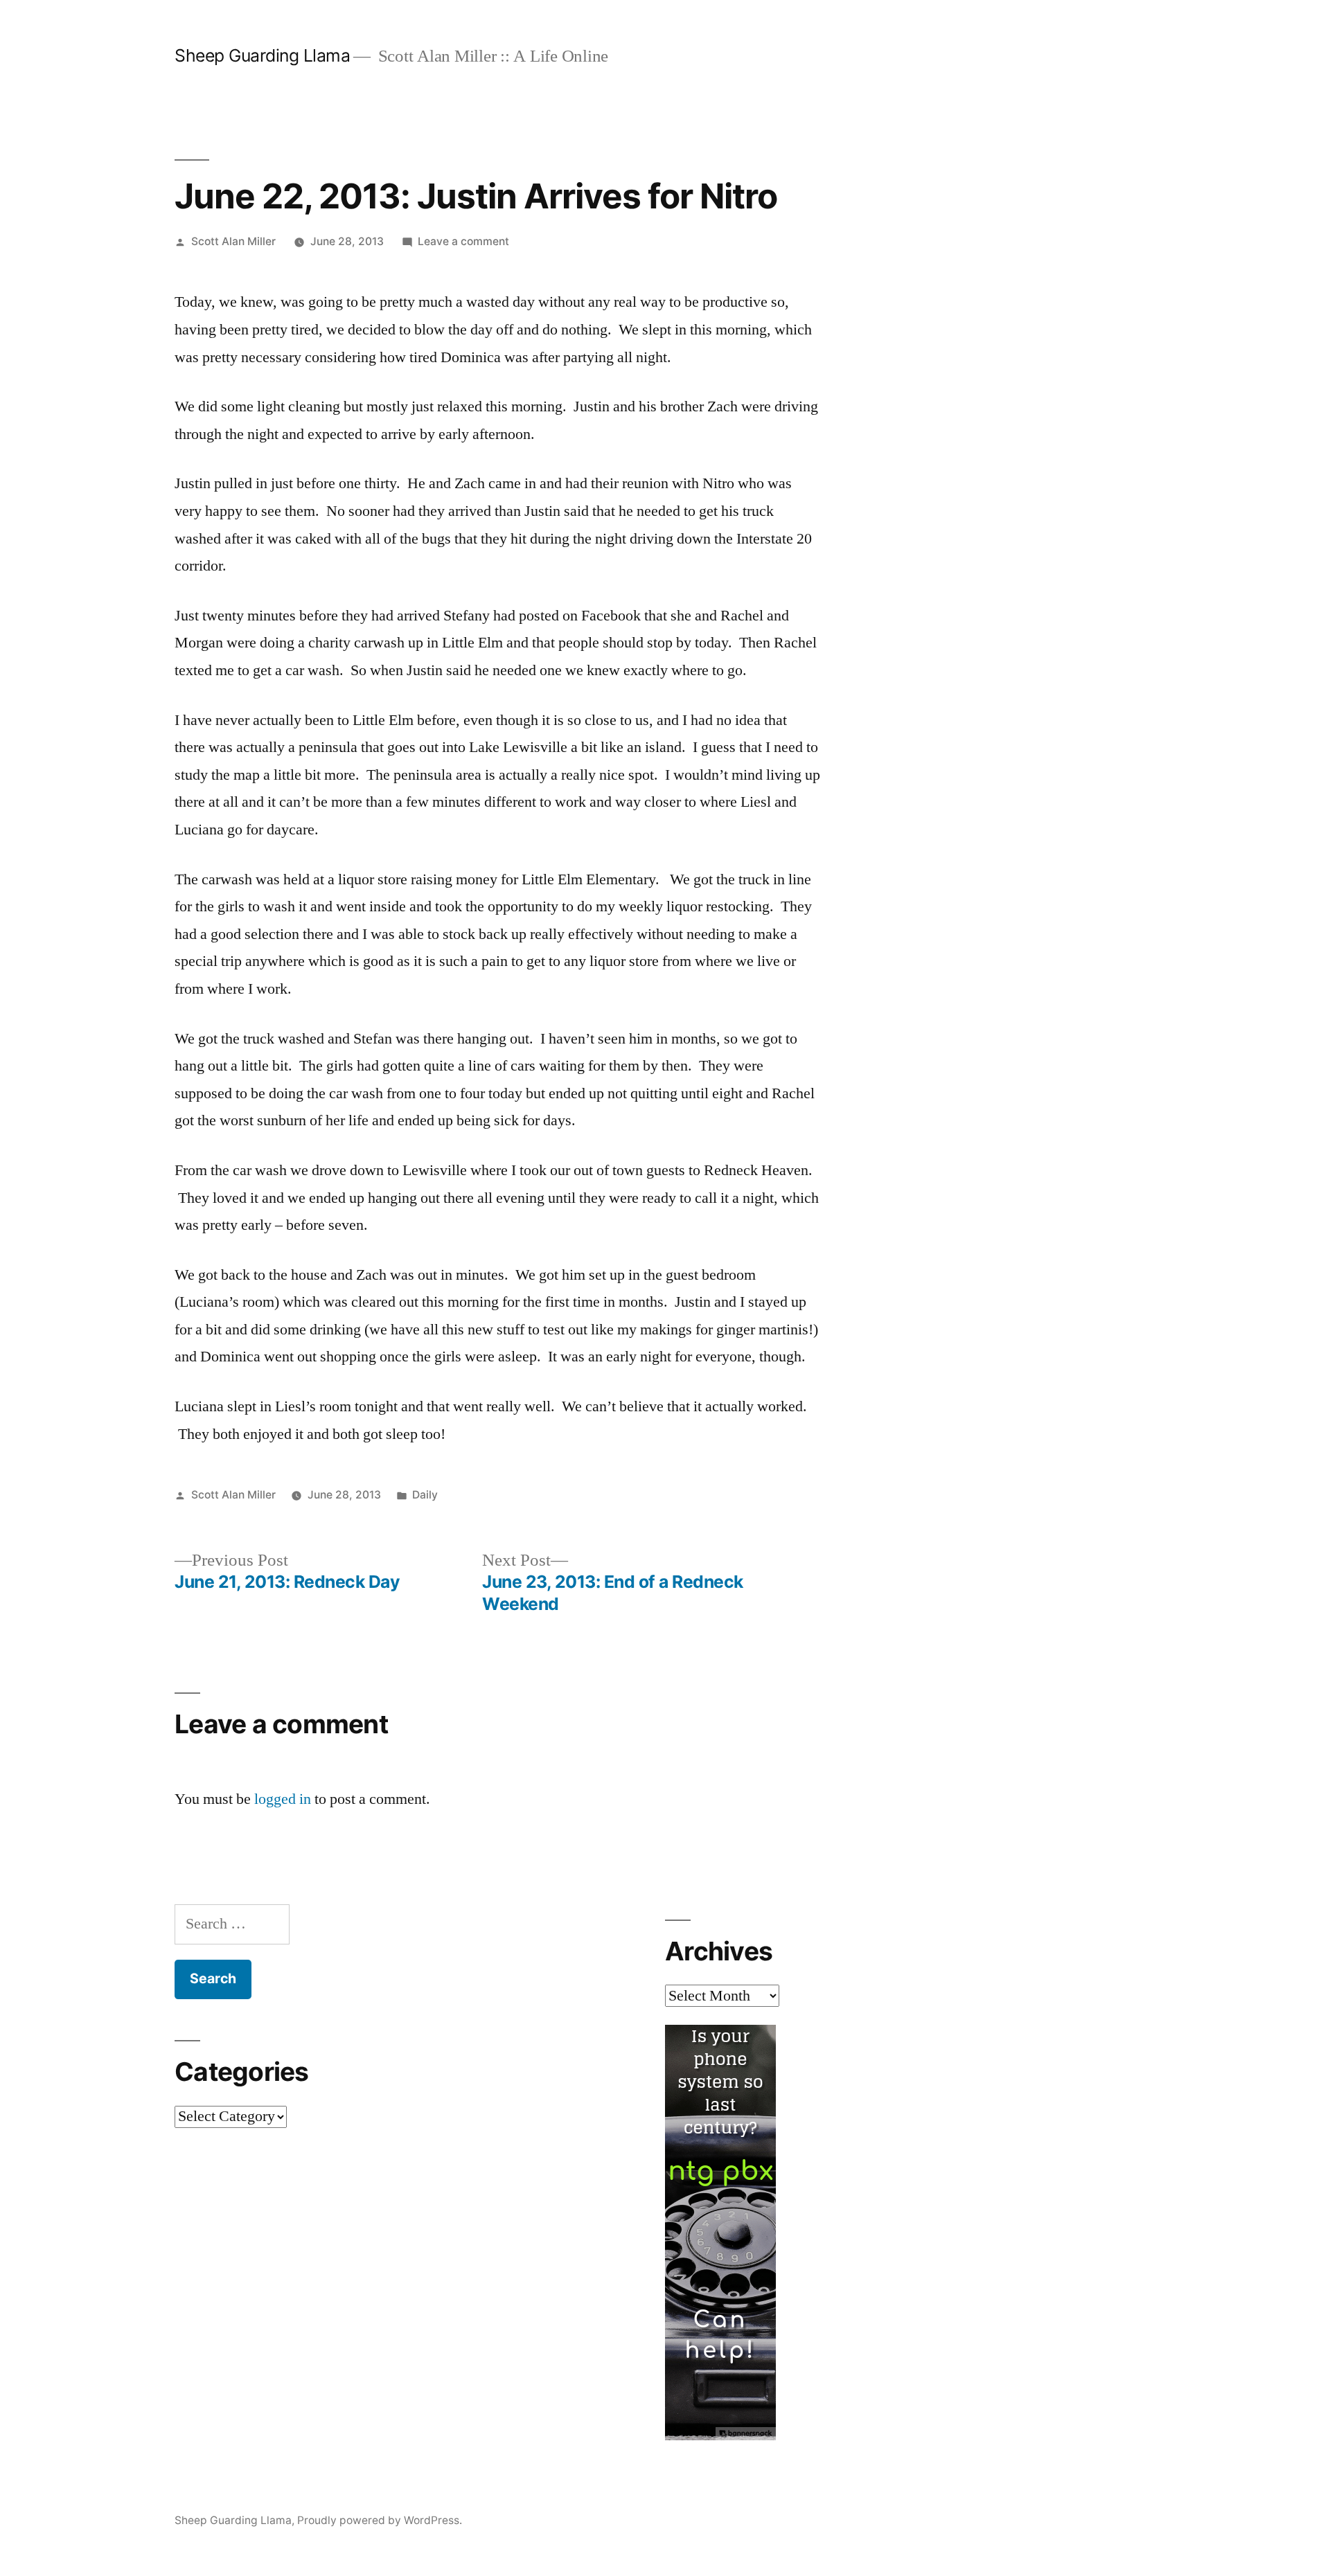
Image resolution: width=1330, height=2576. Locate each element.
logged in (283, 1799)
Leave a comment (463, 241)
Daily (425, 1495)
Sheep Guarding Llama (262, 55)
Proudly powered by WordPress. (380, 2520)
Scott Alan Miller (233, 241)
